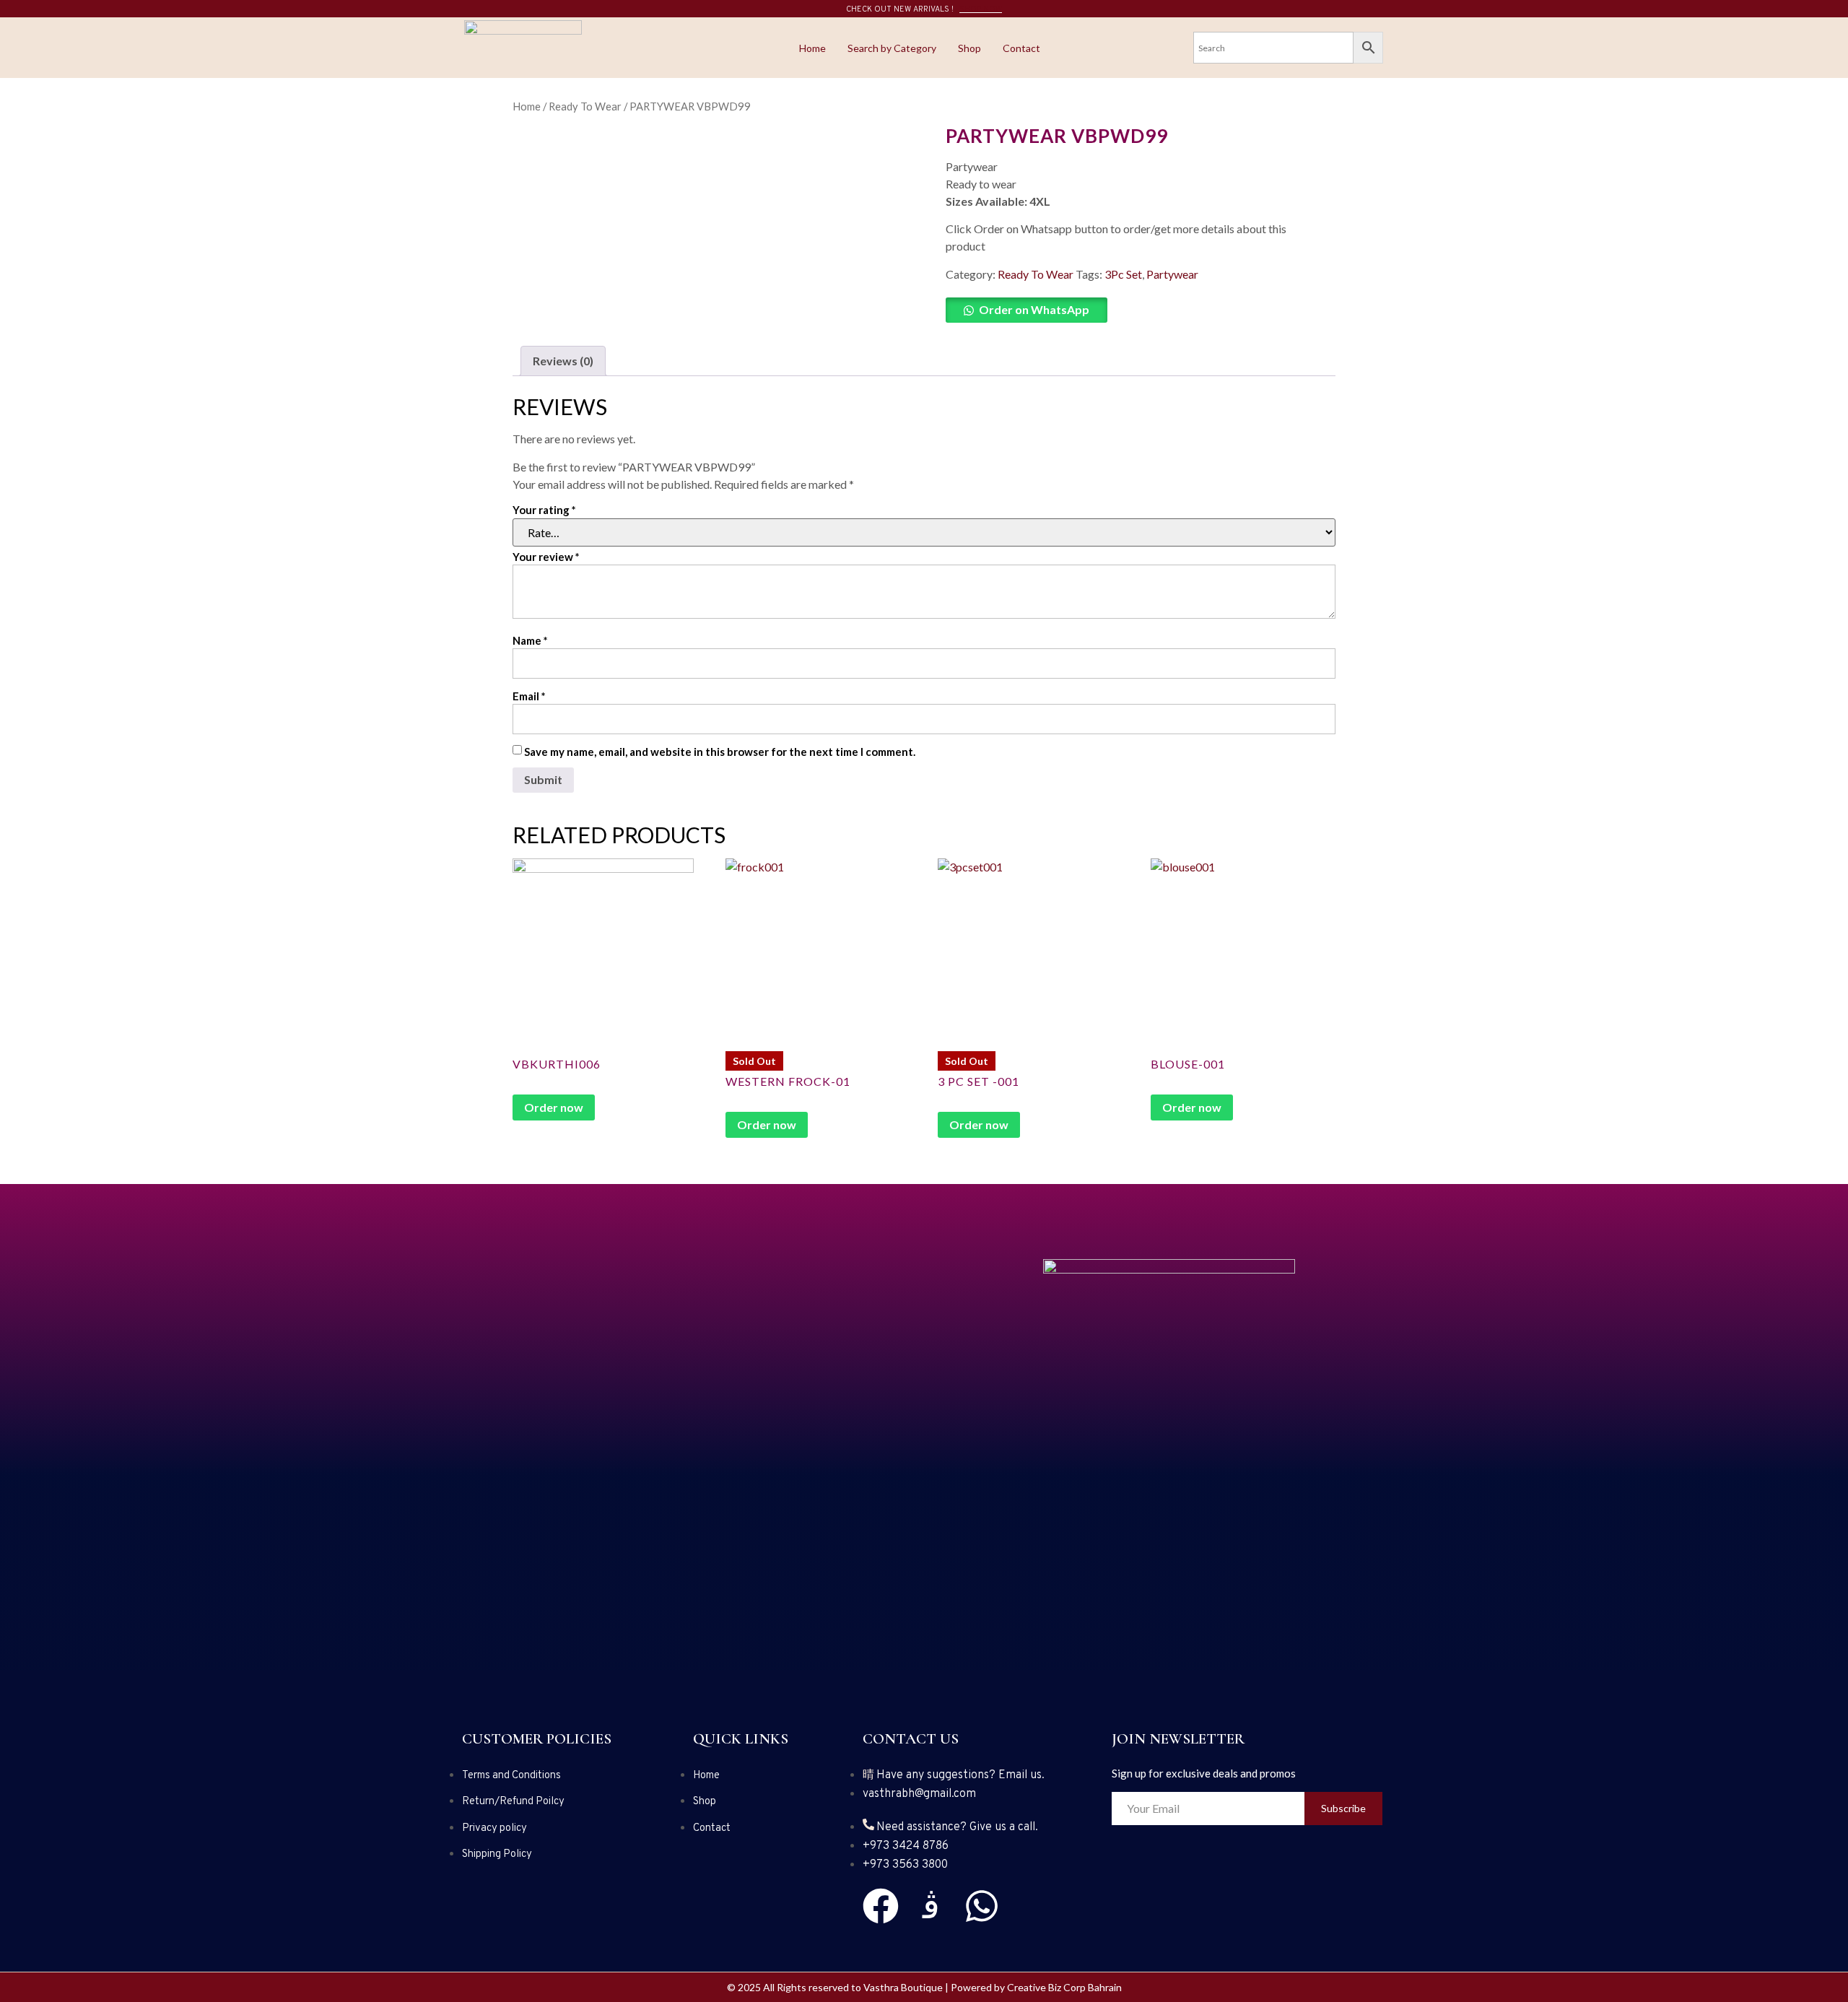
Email (529, 696)
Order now (554, 1107)
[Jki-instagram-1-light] (931, 1906)
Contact (1021, 48)
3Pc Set (1123, 274)
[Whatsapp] (982, 1906)
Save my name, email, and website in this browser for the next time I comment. (720, 752)
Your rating (544, 510)
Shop (969, 48)
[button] (1133, 310)
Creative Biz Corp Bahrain (1064, 1987)
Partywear (1172, 274)
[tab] (563, 361)
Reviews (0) (563, 361)
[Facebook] (881, 1906)
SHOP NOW (981, 9)
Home (812, 48)
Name (530, 640)
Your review (546, 557)
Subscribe (1343, 1808)
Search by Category (892, 48)
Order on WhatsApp (1034, 309)
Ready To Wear (585, 106)
